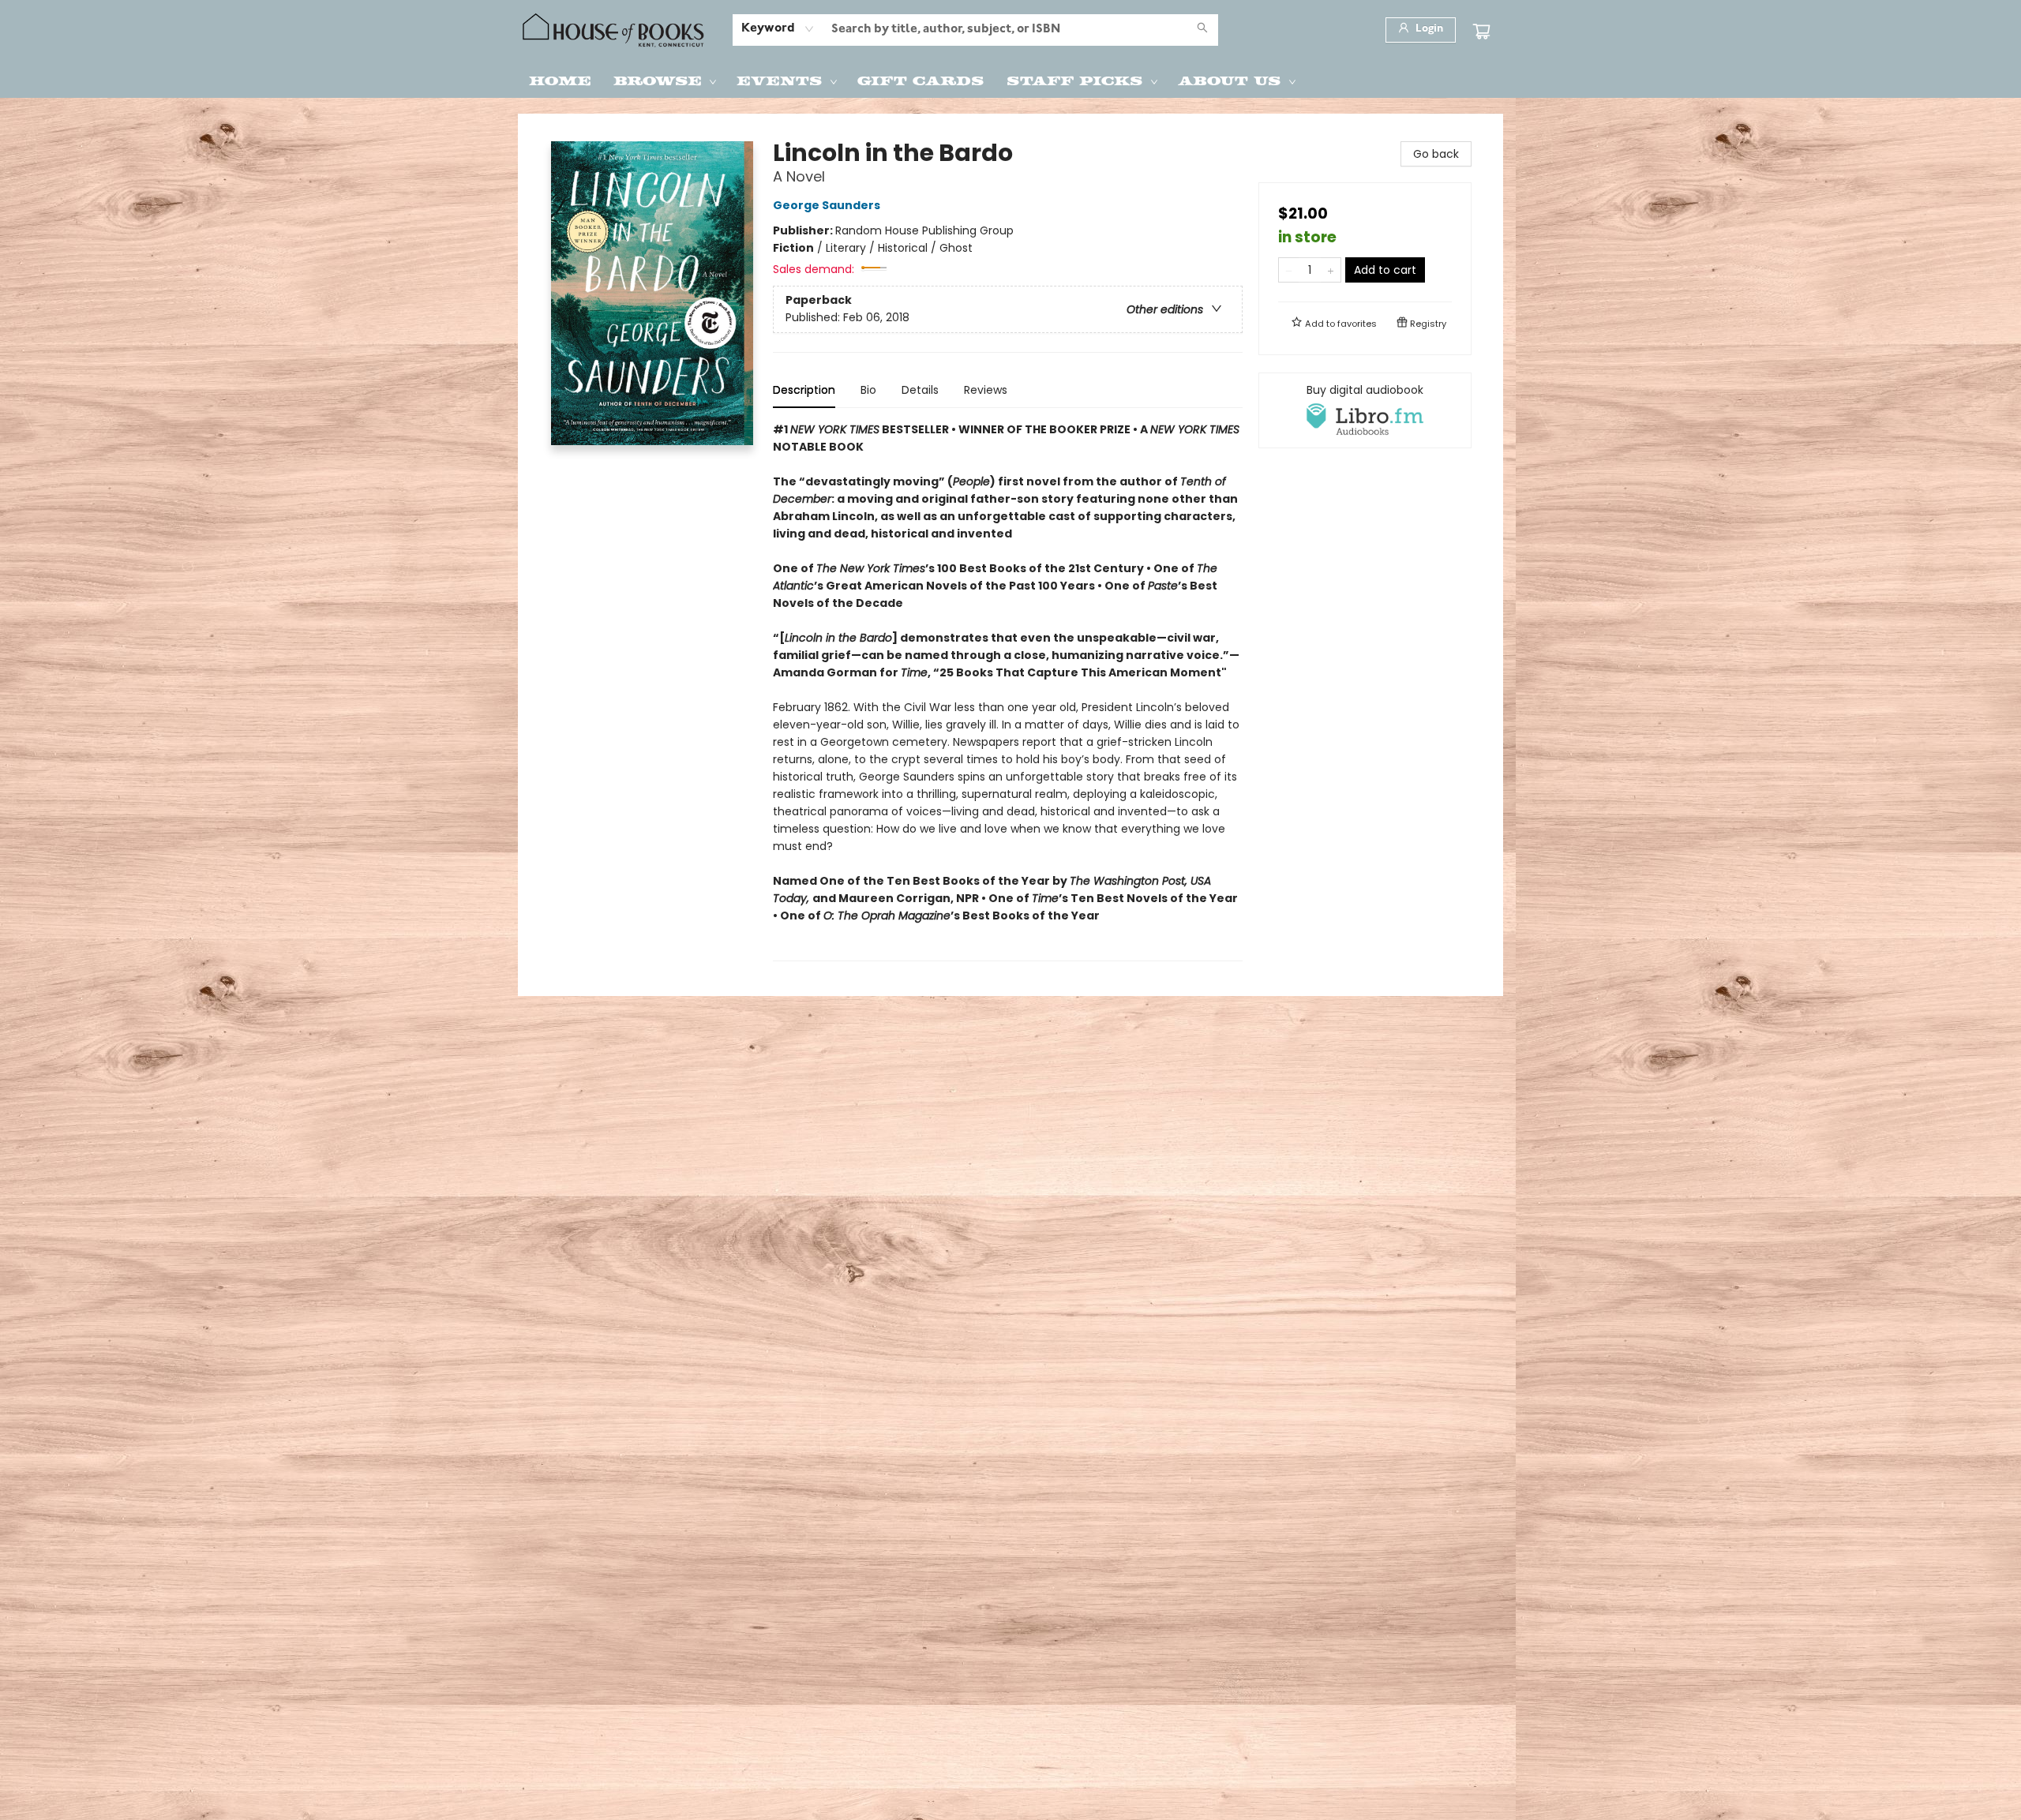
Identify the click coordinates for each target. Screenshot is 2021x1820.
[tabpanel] (1008, 691)
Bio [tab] (868, 390)
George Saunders (827, 205)
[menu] (1010, 80)
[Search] (1202, 30)
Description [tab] (804, 390)
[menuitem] (560, 80)
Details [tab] (920, 390)
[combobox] (778, 29)
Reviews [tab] (986, 390)
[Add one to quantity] (1331, 270)
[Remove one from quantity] (1289, 270)
